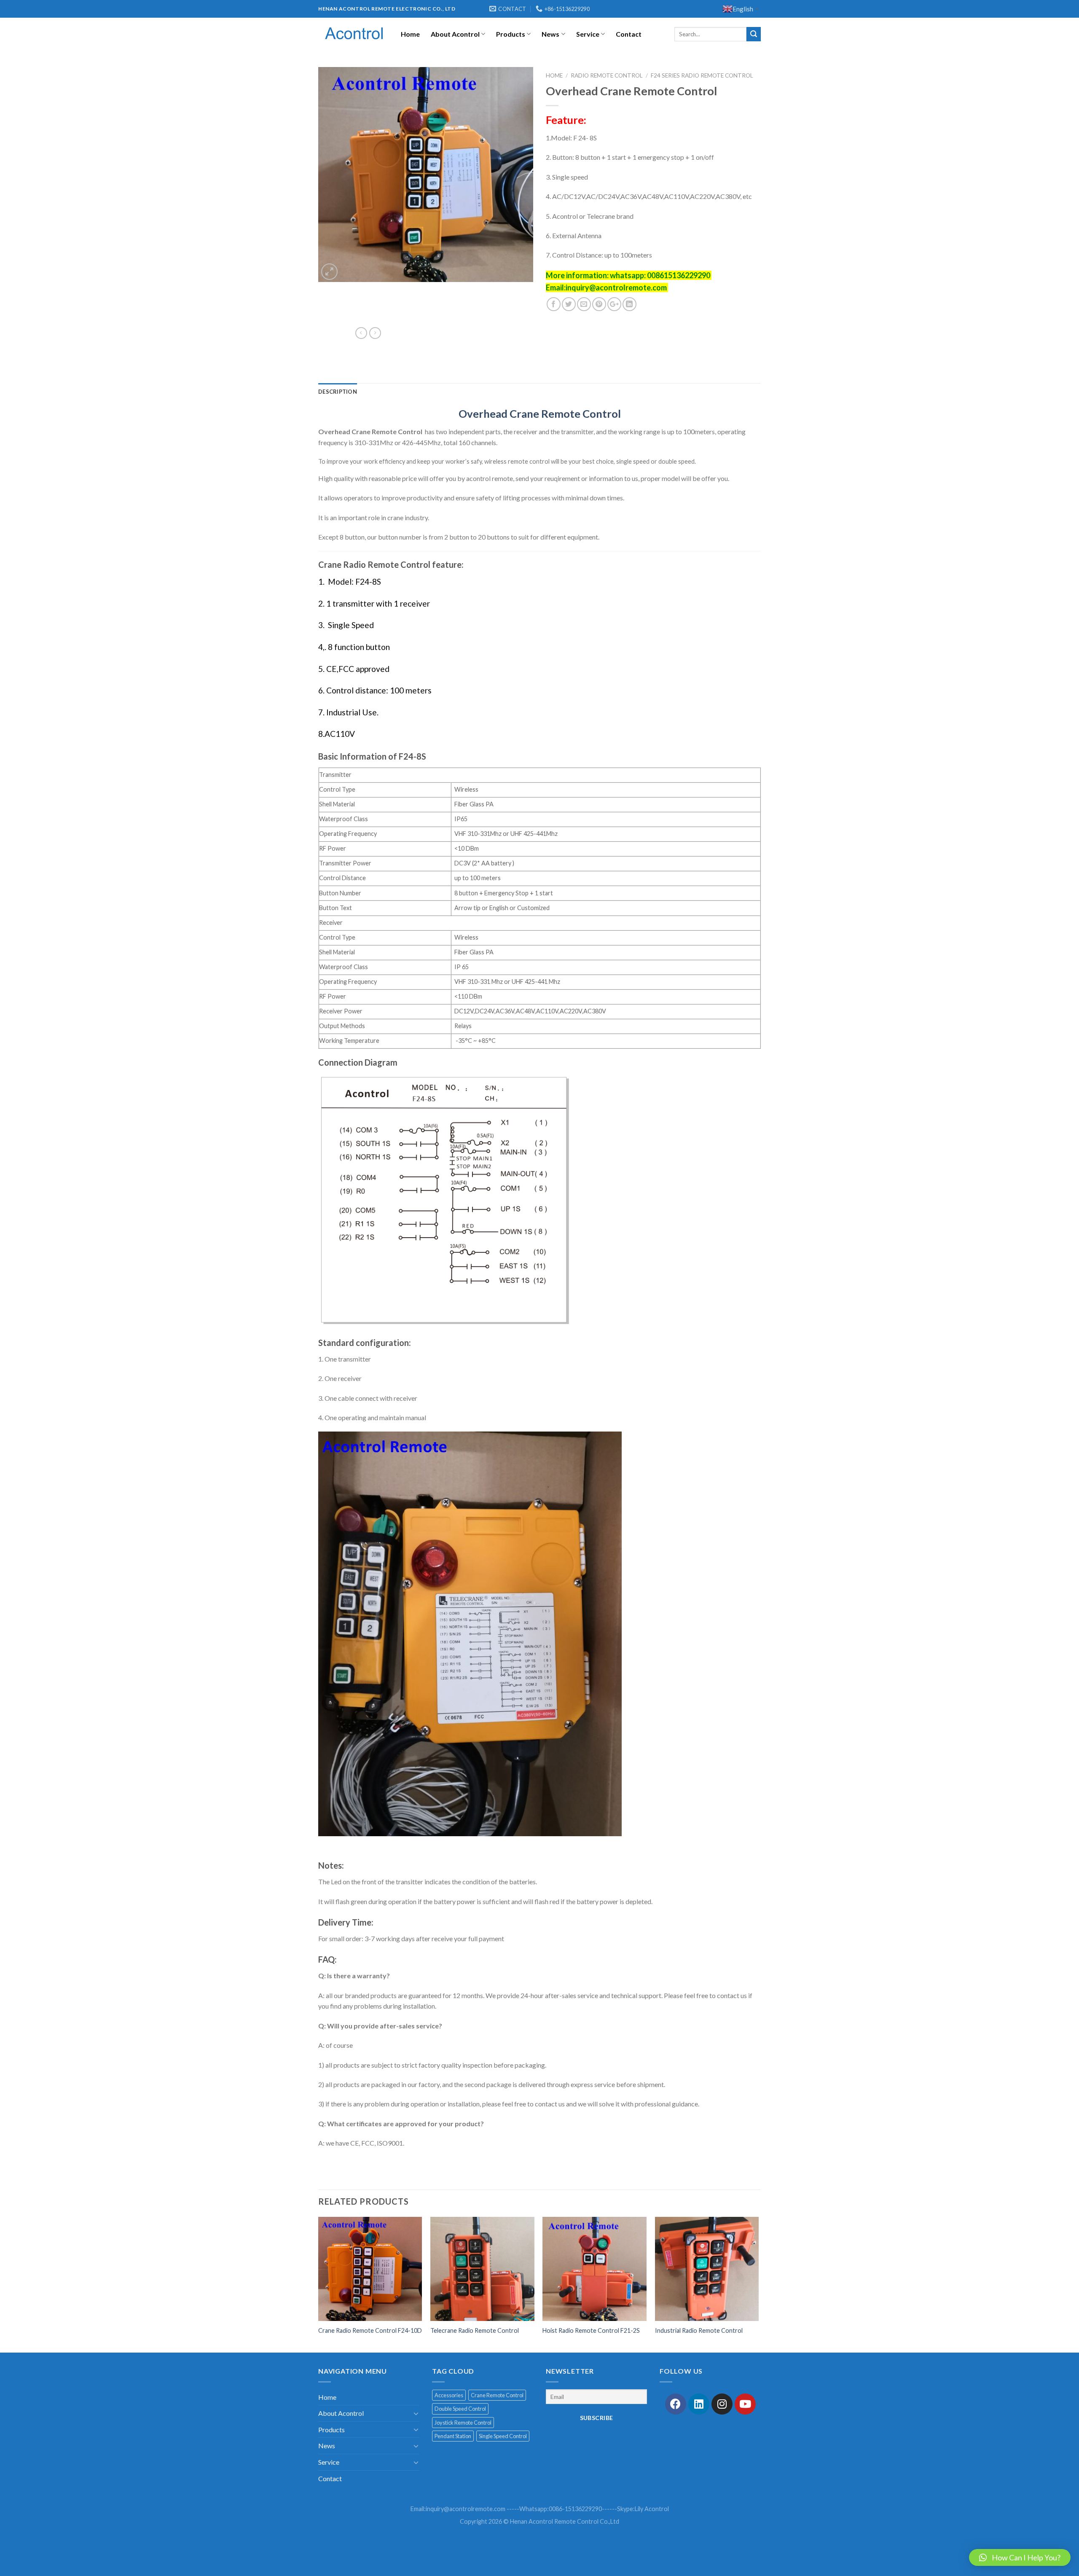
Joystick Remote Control (463, 2423)
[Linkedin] (699, 2404)
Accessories (449, 2395)
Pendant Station (453, 2436)
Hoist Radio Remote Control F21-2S (591, 2330)
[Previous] (319, 2284)
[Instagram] (722, 2404)
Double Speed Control (460, 2409)
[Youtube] (745, 2404)
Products (511, 34)
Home (410, 34)
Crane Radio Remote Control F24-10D (370, 2330)
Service (588, 34)
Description (338, 392)
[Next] (758, 2284)
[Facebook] (676, 2404)
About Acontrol (455, 34)
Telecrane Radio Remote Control (475, 2330)
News (550, 34)
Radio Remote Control (607, 75)
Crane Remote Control (497, 2395)
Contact (629, 34)
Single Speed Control (503, 2436)
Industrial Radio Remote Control (699, 2330)
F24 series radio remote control (702, 75)
